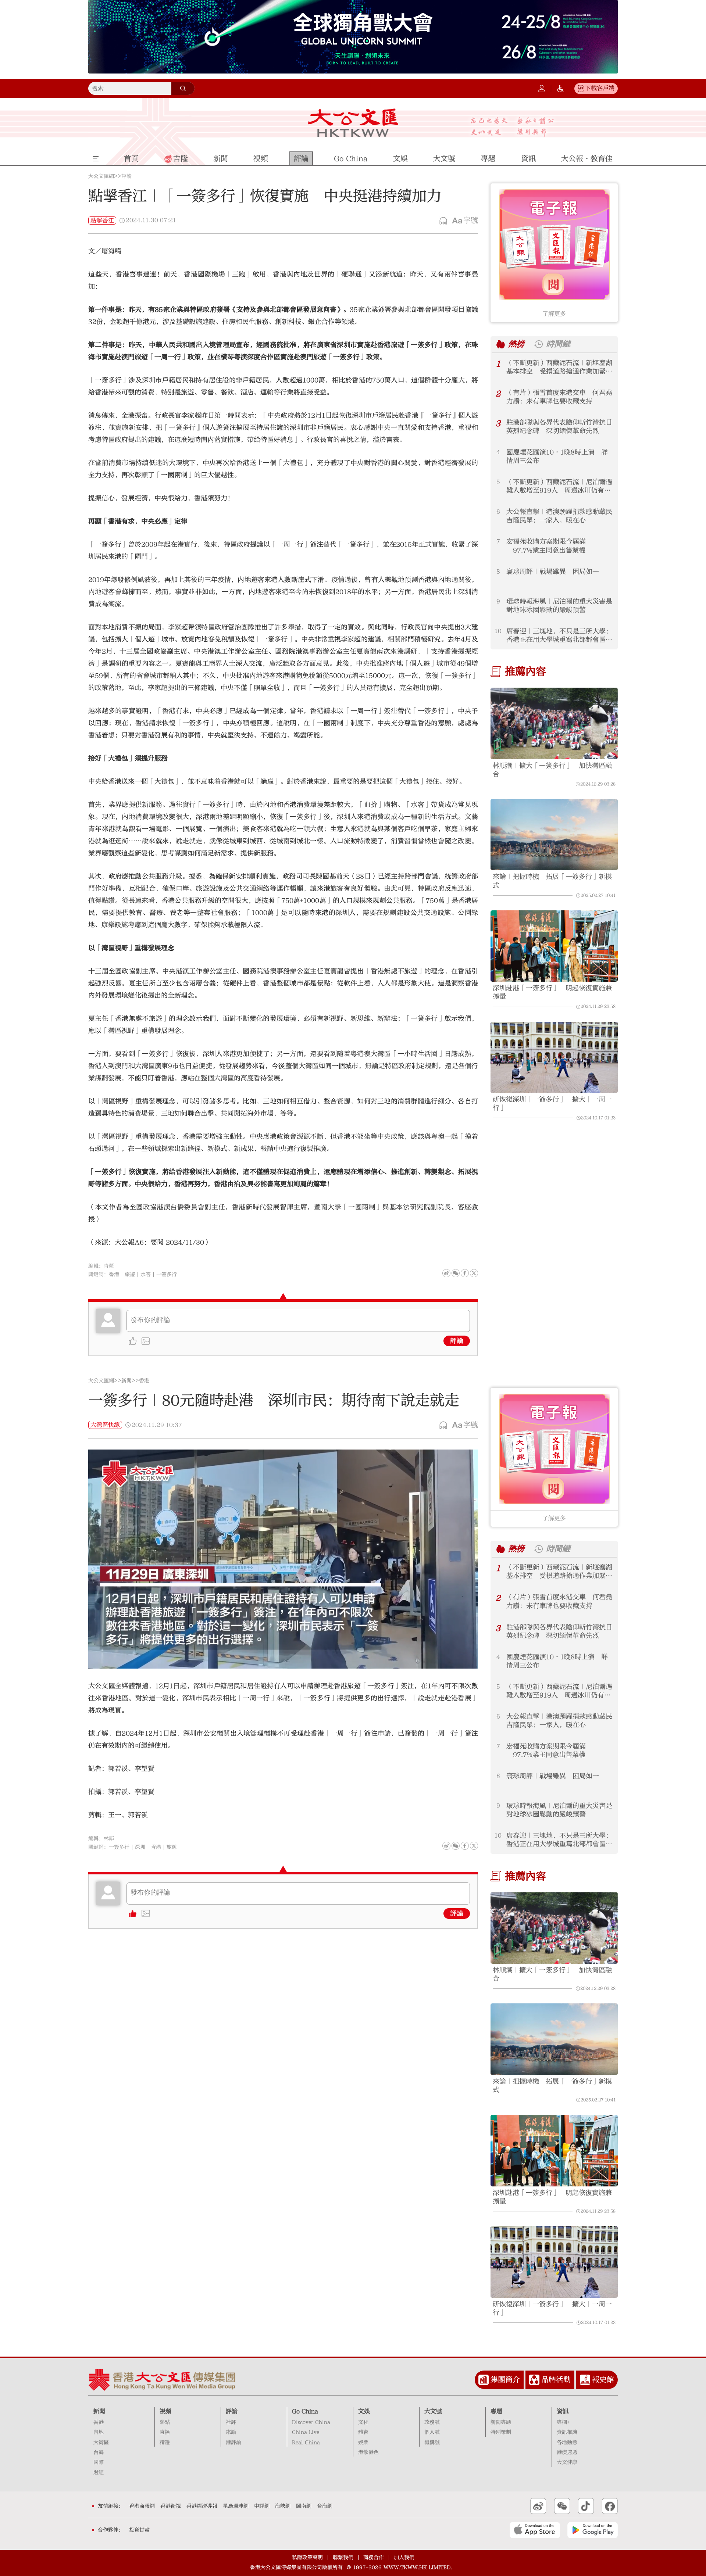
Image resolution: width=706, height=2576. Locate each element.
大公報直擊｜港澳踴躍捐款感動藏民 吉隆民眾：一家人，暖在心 (560, 516)
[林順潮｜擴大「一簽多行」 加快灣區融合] (554, 723)
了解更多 (554, 314)
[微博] (446, 1273)
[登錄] (542, 89)
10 (498, 631)
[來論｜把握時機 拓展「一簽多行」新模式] (554, 835)
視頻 (165, 2411)
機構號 (432, 2443)
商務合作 (374, 2558)
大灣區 (101, 2443)
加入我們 (404, 2558)
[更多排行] (501, 344)
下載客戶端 (600, 88)
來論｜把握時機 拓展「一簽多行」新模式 (552, 881)
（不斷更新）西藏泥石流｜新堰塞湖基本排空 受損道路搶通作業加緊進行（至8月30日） (559, 367)
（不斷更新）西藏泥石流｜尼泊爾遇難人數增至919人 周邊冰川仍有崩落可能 (559, 486)
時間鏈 (558, 344)
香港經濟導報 (202, 2506)
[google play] (593, 2530)
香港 (114, 1275)
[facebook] (465, 1846)
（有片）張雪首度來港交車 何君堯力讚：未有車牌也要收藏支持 (559, 397)
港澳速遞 (567, 2453)
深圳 (140, 1847)
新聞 (126, 1381)
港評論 (233, 2443)
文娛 (364, 2411)
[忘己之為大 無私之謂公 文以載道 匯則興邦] (512, 127)
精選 (165, 2443)
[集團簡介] (484, 2380)
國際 (99, 2462)
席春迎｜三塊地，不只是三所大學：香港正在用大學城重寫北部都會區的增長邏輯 (559, 636)
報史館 (603, 2380)
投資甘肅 (139, 2530)
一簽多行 (167, 1275)
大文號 (433, 2411)
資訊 (563, 2411)
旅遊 (130, 1275)
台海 (99, 2453)
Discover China (311, 2422)
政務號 (432, 2422)
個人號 (432, 2432)
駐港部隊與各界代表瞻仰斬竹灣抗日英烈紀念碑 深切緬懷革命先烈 (559, 427)
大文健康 (567, 2462)
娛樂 (363, 2443)
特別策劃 (501, 2432)
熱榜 (516, 344)
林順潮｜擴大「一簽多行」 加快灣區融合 (552, 770)
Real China (306, 2443)
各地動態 (567, 2443)
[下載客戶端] (581, 89)
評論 (126, 176)
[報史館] (585, 2380)
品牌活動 (556, 2380)
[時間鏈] (539, 344)
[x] (474, 1273)
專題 (496, 2411)
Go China (305, 2411)
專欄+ (563, 2422)
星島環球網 (236, 2506)
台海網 (325, 2506)
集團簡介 (505, 2380)
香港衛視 (171, 2506)
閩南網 (304, 2506)
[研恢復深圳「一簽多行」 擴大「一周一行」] (554, 1058)
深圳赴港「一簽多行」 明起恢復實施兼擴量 (552, 992)
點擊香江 (102, 221)
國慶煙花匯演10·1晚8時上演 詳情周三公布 (557, 456)
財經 (99, 2473)
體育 (363, 2432)
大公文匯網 (101, 176)
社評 (231, 2422)
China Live (306, 2432)
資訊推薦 (567, 2432)
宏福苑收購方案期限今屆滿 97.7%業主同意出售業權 (546, 546)
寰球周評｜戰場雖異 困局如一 (553, 572)
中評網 (262, 2506)
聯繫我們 (343, 2558)
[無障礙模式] (560, 89)
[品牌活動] (534, 2380)
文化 (363, 2422)
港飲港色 (368, 2453)
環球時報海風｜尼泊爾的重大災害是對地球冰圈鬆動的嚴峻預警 (559, 606)
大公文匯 (353, 123)
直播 (165, 2432)
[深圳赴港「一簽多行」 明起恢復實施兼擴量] (554, 946)
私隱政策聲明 (307, 2558)
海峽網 (283, 2506)
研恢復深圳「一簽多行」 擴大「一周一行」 (552, 1104)
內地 (99, 2432)
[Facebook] (465, 1273)
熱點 (165, 2422)
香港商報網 (142, 2506)
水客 (146, 1275)
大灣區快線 (105, 1425)
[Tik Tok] (586, 2506)
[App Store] (535, 2530)
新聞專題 (501, 2422)
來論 (231, 2432)
